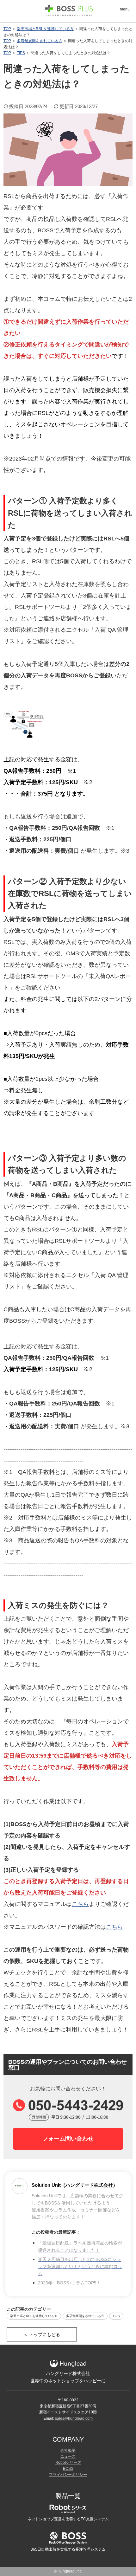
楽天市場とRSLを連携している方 (45, 29)
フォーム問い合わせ (68, 2139)
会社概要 (68, 2450)
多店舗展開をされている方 (40, 41)
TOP (7, 29)
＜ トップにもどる (42, 2334)
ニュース (68, 2457)
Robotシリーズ (68, 2463)
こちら (80, 1904)
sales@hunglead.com (74, 2418)
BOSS (68, 2469)
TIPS (21, 53)
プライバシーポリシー (68, 2475)
